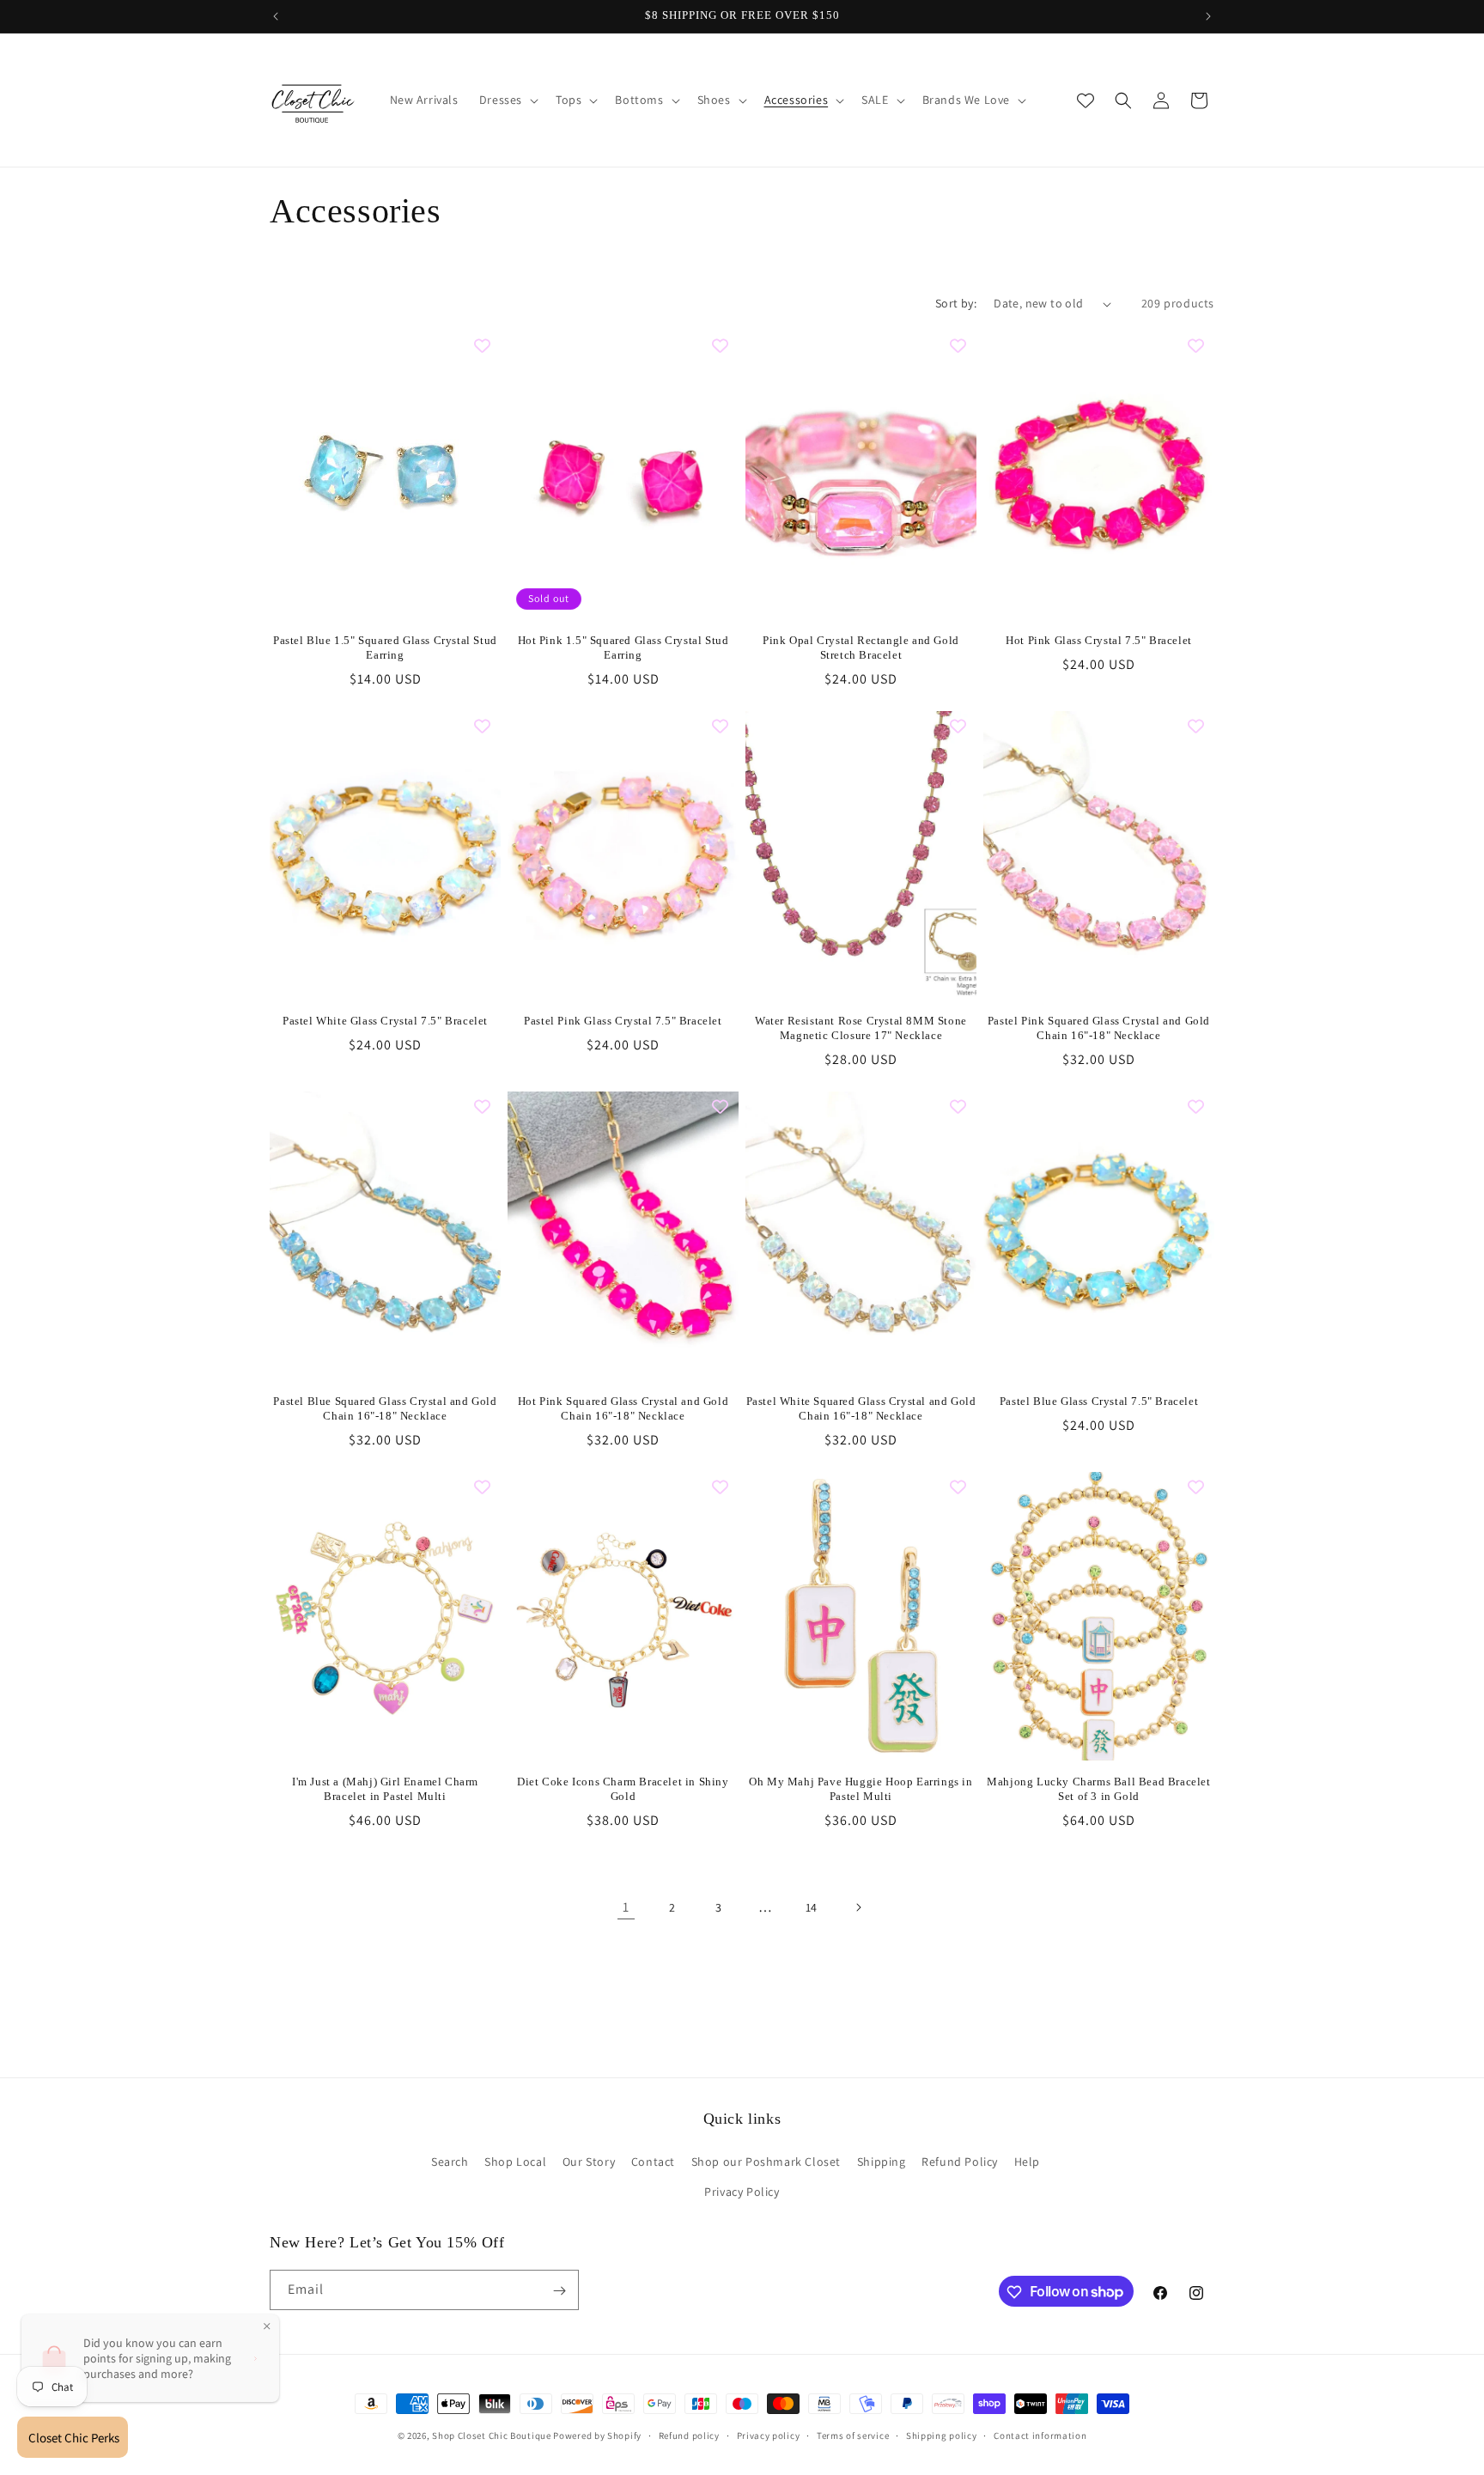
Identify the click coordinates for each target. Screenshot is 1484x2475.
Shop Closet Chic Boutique (492, 2435)
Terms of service (853, 2435)
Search (450, 2162)
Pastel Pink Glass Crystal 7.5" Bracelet (623, 1021)
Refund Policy (960, 2162)
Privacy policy (769, 2435)
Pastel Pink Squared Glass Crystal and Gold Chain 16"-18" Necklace (1099, 1028)
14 (812, 1907)
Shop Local (515, 2162)
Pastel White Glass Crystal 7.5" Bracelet (385, 1021)
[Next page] (858, 1907)
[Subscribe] (559, 2291)
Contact (653, 2162)
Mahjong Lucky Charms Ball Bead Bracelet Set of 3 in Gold (1098, 1789)
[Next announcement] (1208, 16)
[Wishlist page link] (1086, 100)
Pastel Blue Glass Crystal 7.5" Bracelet (1099, 1401)
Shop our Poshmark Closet (766, 2162)
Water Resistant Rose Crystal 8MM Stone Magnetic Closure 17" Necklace (861, 1028)
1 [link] (626, 1907)
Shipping (882, 2162)
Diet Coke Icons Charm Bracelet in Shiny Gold (623, 1789)
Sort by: (956, 303)
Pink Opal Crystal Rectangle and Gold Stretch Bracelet (861, 648)
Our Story (589, 2162)
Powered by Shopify (597, 2435)
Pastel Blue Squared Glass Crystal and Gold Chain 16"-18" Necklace (385, 1408)
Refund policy (689, 2435)
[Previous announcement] (276, 16)
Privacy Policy (742, 2192)
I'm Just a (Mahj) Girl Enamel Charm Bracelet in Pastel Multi (385, 1789)
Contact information (1040, 2435)
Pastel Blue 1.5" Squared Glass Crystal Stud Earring (385, 648)
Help (1027, 2162)
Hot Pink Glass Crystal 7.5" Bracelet (1099, 640)
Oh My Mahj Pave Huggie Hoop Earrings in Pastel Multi (861, 1789)
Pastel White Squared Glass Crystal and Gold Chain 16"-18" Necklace (861, 1408)
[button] (507, 100)
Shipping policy (942, 2435)
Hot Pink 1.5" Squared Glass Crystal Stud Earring (623, 648)
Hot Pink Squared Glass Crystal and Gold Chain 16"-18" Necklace (623, 1408)
